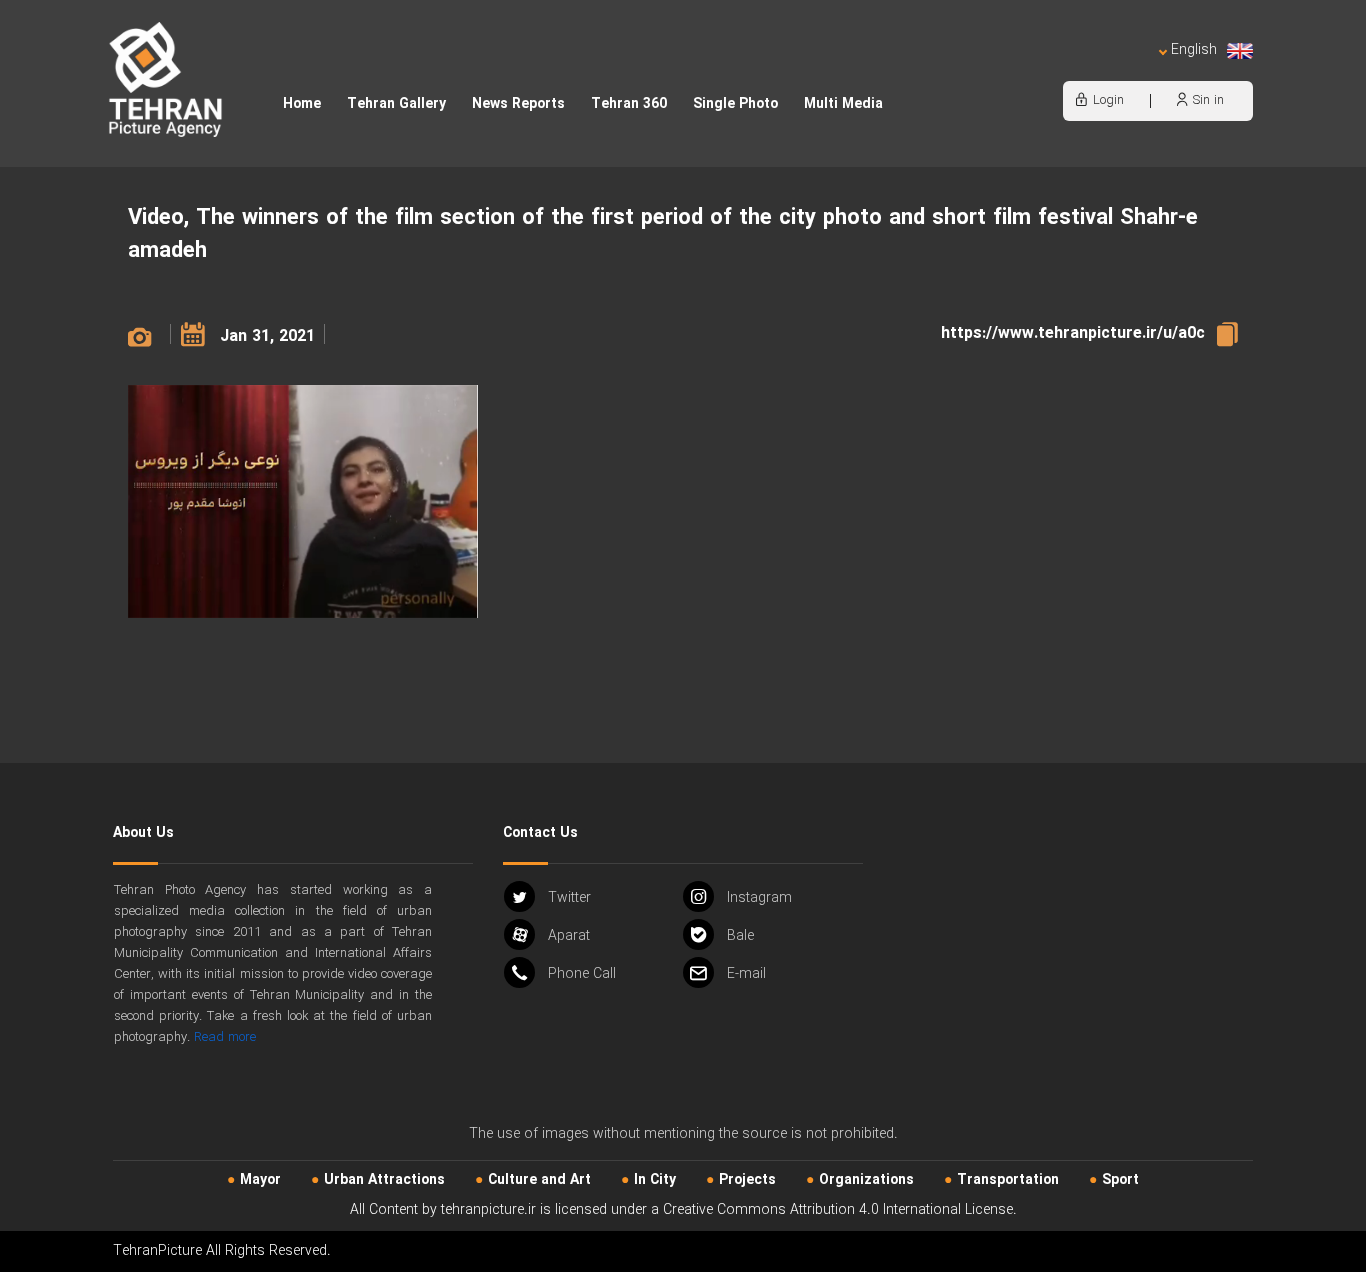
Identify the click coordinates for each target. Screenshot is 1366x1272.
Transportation (1008, 1180)
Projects (747, 1180)
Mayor (260, 1180)
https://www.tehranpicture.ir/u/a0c (1073, 333)
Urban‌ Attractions (384, 1180)
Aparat (569, 936)
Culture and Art (539, 1180)
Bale (740, 936)
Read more (225, 1037)
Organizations (866, 1180)
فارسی (1128, 70)
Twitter (569, 898)
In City (655, 1180)
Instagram (759, 898)
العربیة (1079, 70)
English (1194, 50)
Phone (582, 974)
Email (746, 974)
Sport (1120, 1180)
